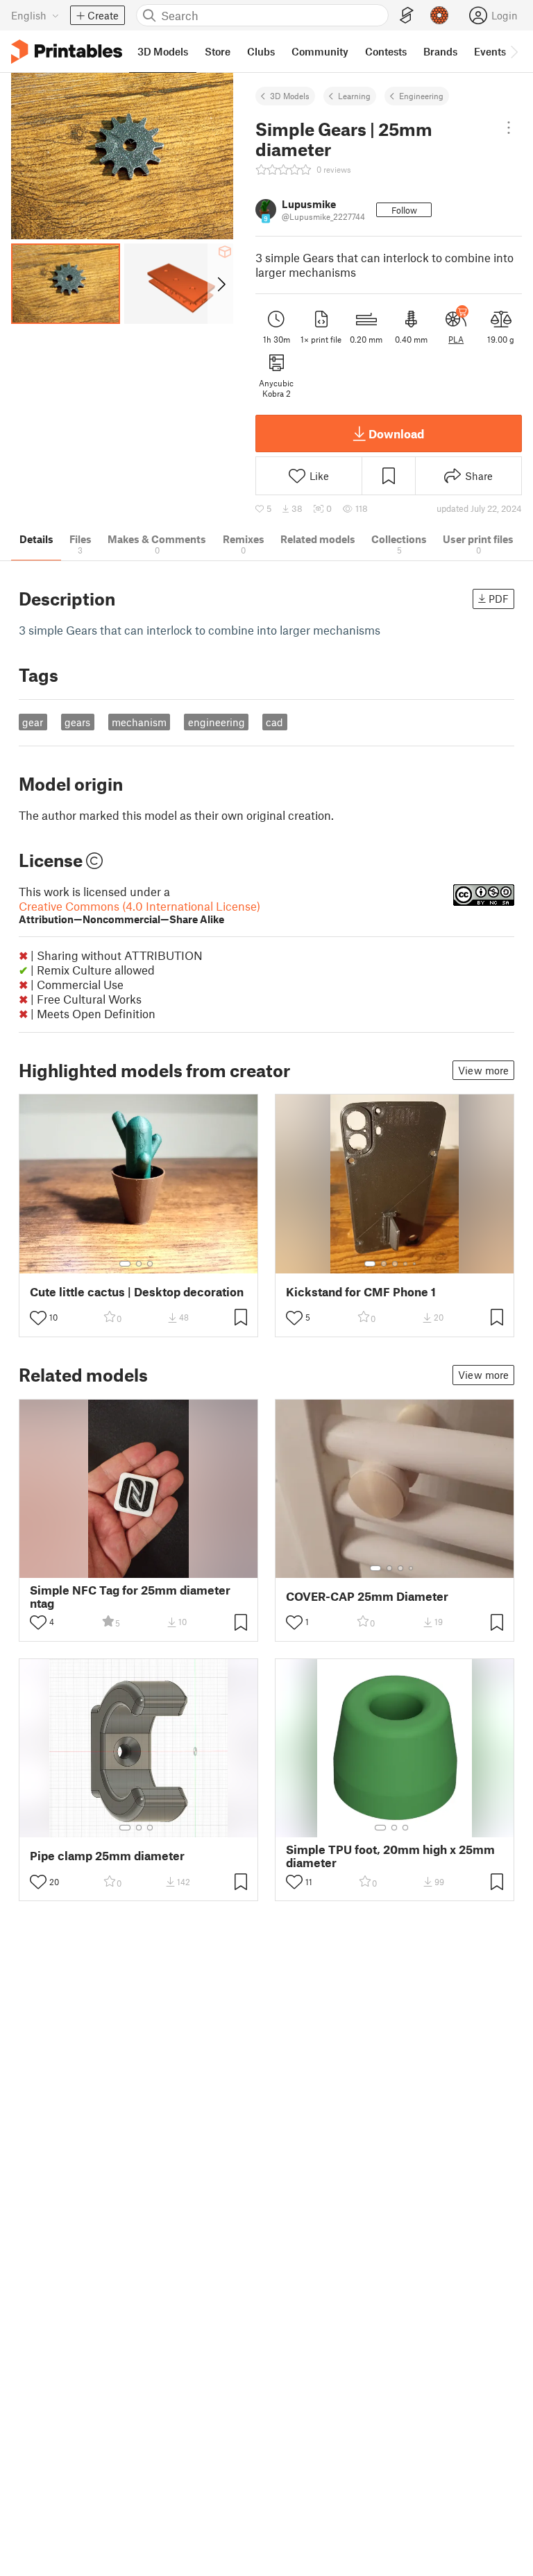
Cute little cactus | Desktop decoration (137, 1292)
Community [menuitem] (320, 51)
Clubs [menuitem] (261, 51)
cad (274, 722)
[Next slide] (220, 284)
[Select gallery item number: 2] (139, 1264)
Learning (354, 96)
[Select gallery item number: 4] (406, 1264)
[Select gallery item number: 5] (416, 1264)
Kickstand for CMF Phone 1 (361, 1292)
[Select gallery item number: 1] (125, 1264)
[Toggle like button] (38, 1318)
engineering (217, 722)
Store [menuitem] (218, 51)
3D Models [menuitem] (163, 51)
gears (77, 722)
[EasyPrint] (407, 16)
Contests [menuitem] (386, 51)
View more (483, 1070)
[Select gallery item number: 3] (150, 1264)
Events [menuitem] (490, 51)
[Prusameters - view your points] (439, 15)
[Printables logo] (67, 52)
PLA (456, 339)
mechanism (139, 722)
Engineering (421, 96)
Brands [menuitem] (440, 51)
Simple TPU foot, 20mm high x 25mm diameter (390, 1856)
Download (396, 433)
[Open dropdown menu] (509, 128)
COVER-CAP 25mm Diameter (367, 1596)
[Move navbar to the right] (514, 51)
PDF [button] (499, 599)
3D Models (290, 96)
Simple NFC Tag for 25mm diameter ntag (130, 1597)
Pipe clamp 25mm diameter (107, 1856)
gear (33, 722)
